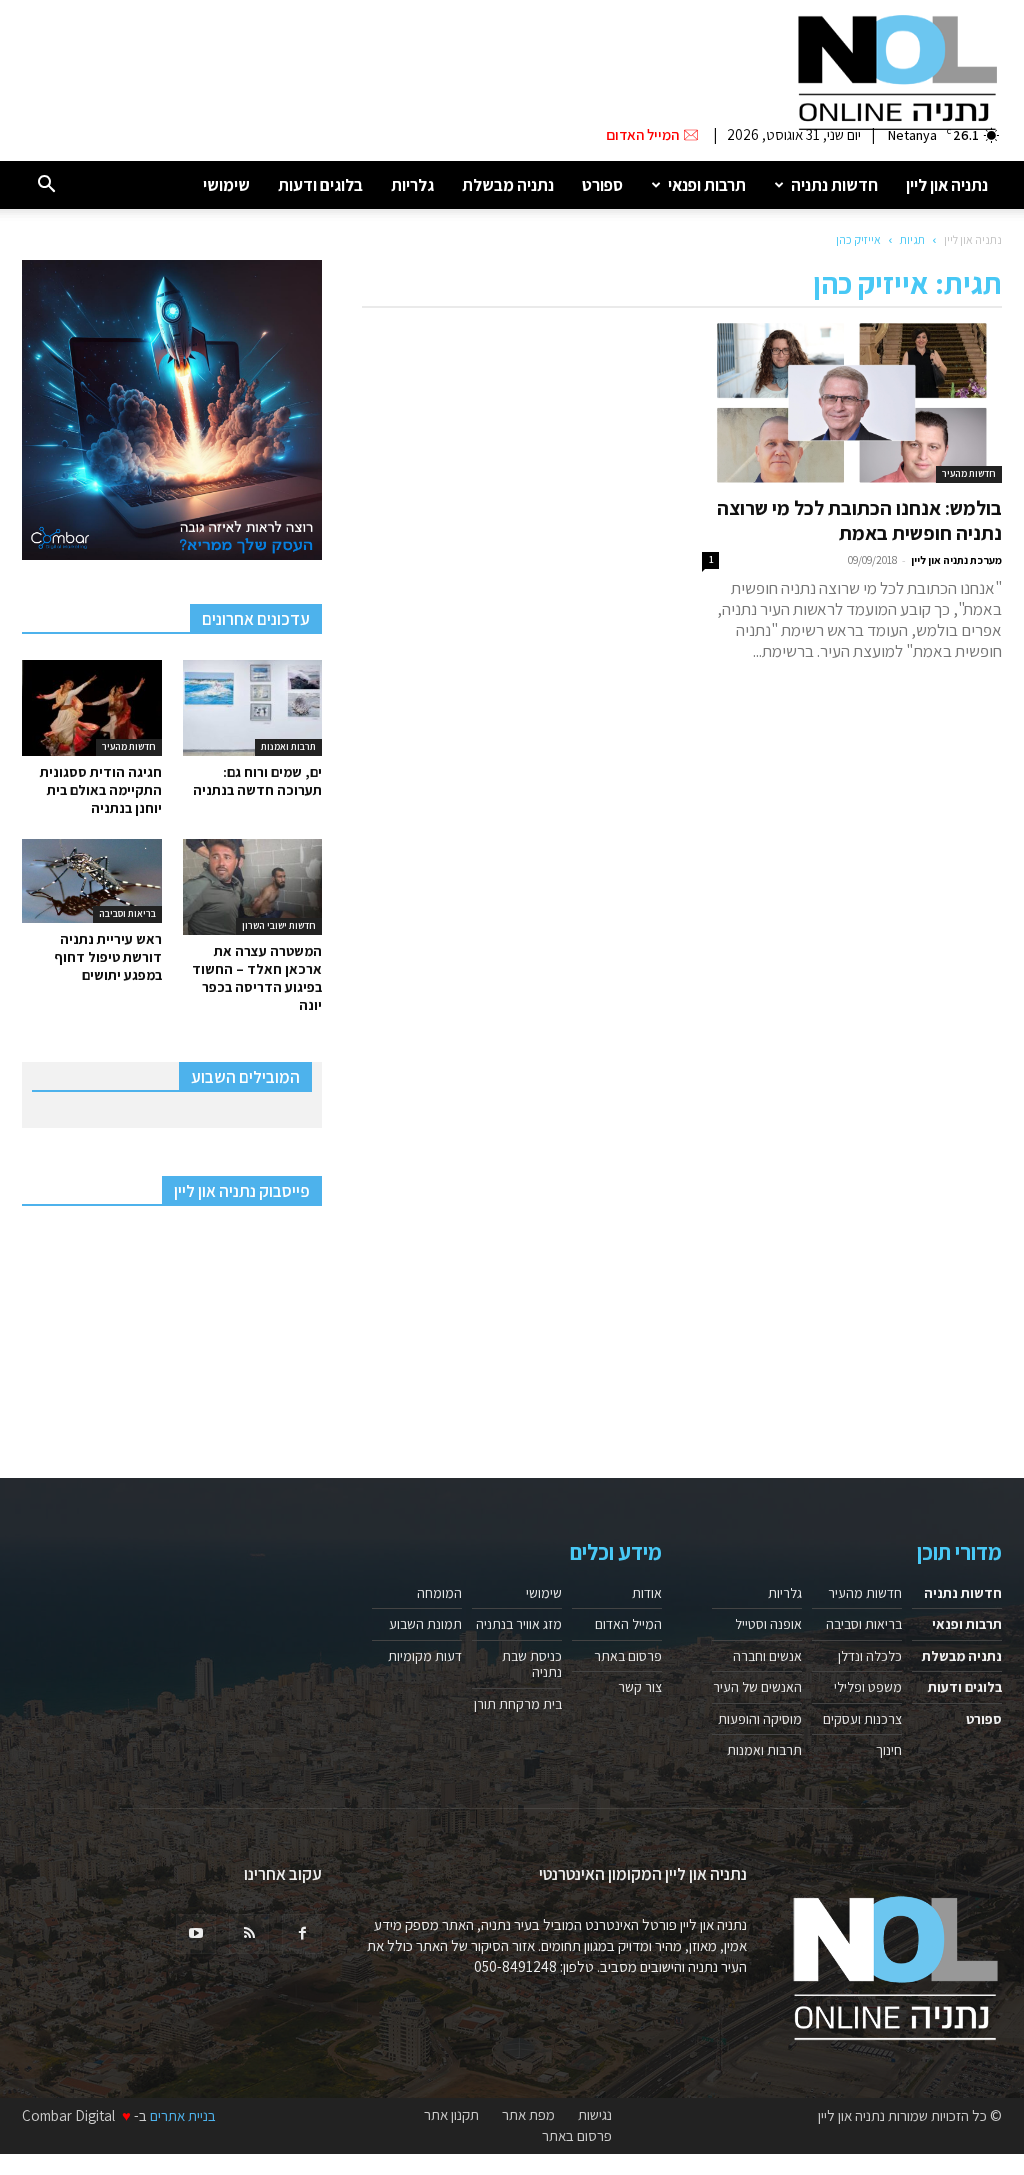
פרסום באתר (628, 1656)
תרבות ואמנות (288, 746)
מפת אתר (528, 2115)
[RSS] (249, 1934)
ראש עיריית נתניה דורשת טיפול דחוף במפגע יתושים (108, 957)
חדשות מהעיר (969, 473)
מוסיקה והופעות (760, 1719)
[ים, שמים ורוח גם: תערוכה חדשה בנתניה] (253, 708)
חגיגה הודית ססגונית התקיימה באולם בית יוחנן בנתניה (101, 790)
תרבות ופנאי (707, 185)
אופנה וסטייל (768, 1624)
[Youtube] (196, 1934)
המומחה (439, 1593)
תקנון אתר (451, 2115)
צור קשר (640, 1687)
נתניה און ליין (947, 185)
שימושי (226, 185)
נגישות (595, 2115)
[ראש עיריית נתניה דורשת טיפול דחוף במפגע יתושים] (92, 881)
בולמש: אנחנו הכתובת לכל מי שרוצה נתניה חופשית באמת (859, 520)
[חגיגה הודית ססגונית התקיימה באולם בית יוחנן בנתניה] (92, 708)
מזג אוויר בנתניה (519, 1624)
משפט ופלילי (868, 1687)
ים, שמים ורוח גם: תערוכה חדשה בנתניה (257, 781)
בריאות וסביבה (127, 913)
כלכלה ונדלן (870, 1656)
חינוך (889, 1750)
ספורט (602, 185)
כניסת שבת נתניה (532, 1664)
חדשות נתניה (834, 185)
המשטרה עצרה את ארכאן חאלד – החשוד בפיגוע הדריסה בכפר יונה (257, 978)
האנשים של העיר (757, 1687)
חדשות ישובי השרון (279, 925)
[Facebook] (302, 1934)
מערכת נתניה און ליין (956, 560)
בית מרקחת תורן (518, 1704)
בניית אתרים (183, 2115)
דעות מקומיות (425, 1656)
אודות (647, 1593)
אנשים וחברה (767, 1656)
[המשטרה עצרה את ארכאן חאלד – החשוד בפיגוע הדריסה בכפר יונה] (253, 887)
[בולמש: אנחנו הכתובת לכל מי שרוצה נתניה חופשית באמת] (852, 403)
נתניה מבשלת (508, 185)
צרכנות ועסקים (862, 1719)
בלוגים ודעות (320, 185)
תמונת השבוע (425, 1624)
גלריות (412, 185)
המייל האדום (628, 1624)
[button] (46, 185)
